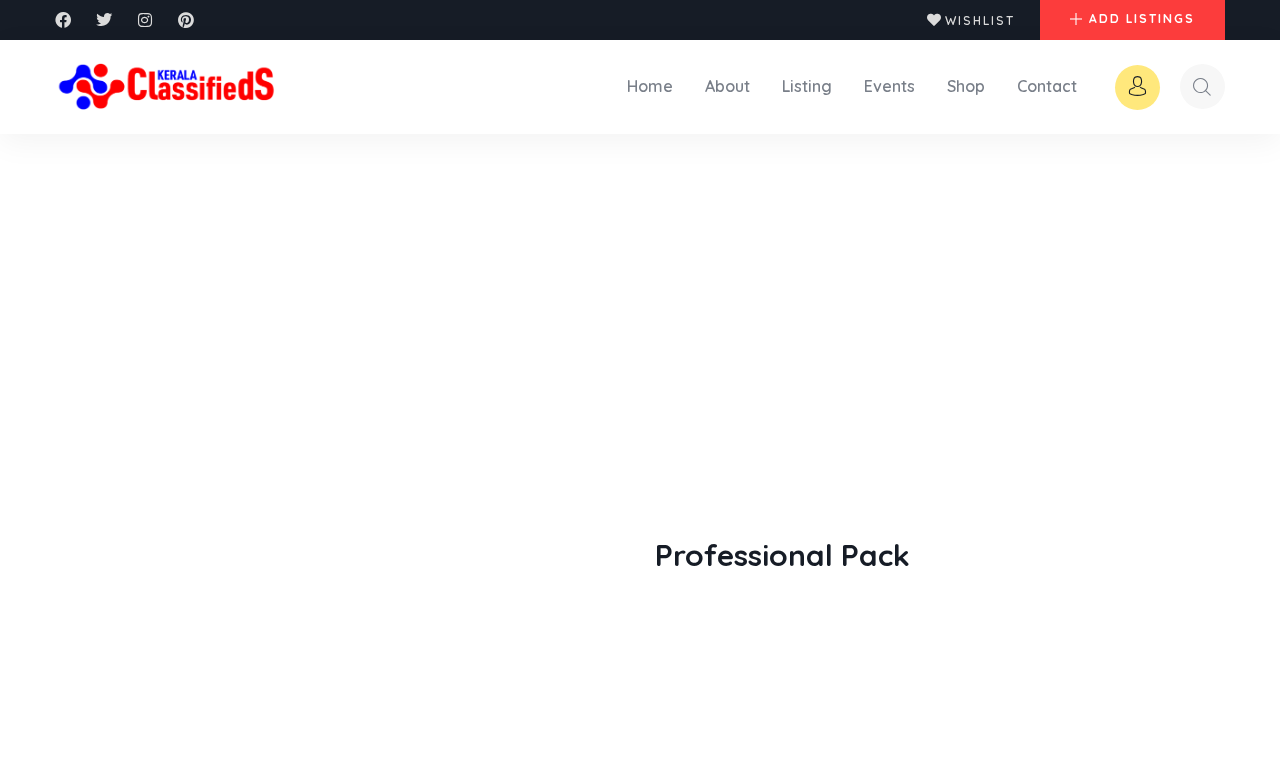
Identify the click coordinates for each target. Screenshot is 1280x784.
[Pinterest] (186, 20)
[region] (260, 639)
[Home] (168, 86)
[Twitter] (104, 20)
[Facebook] (63, 20)
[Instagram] (145, 20)
